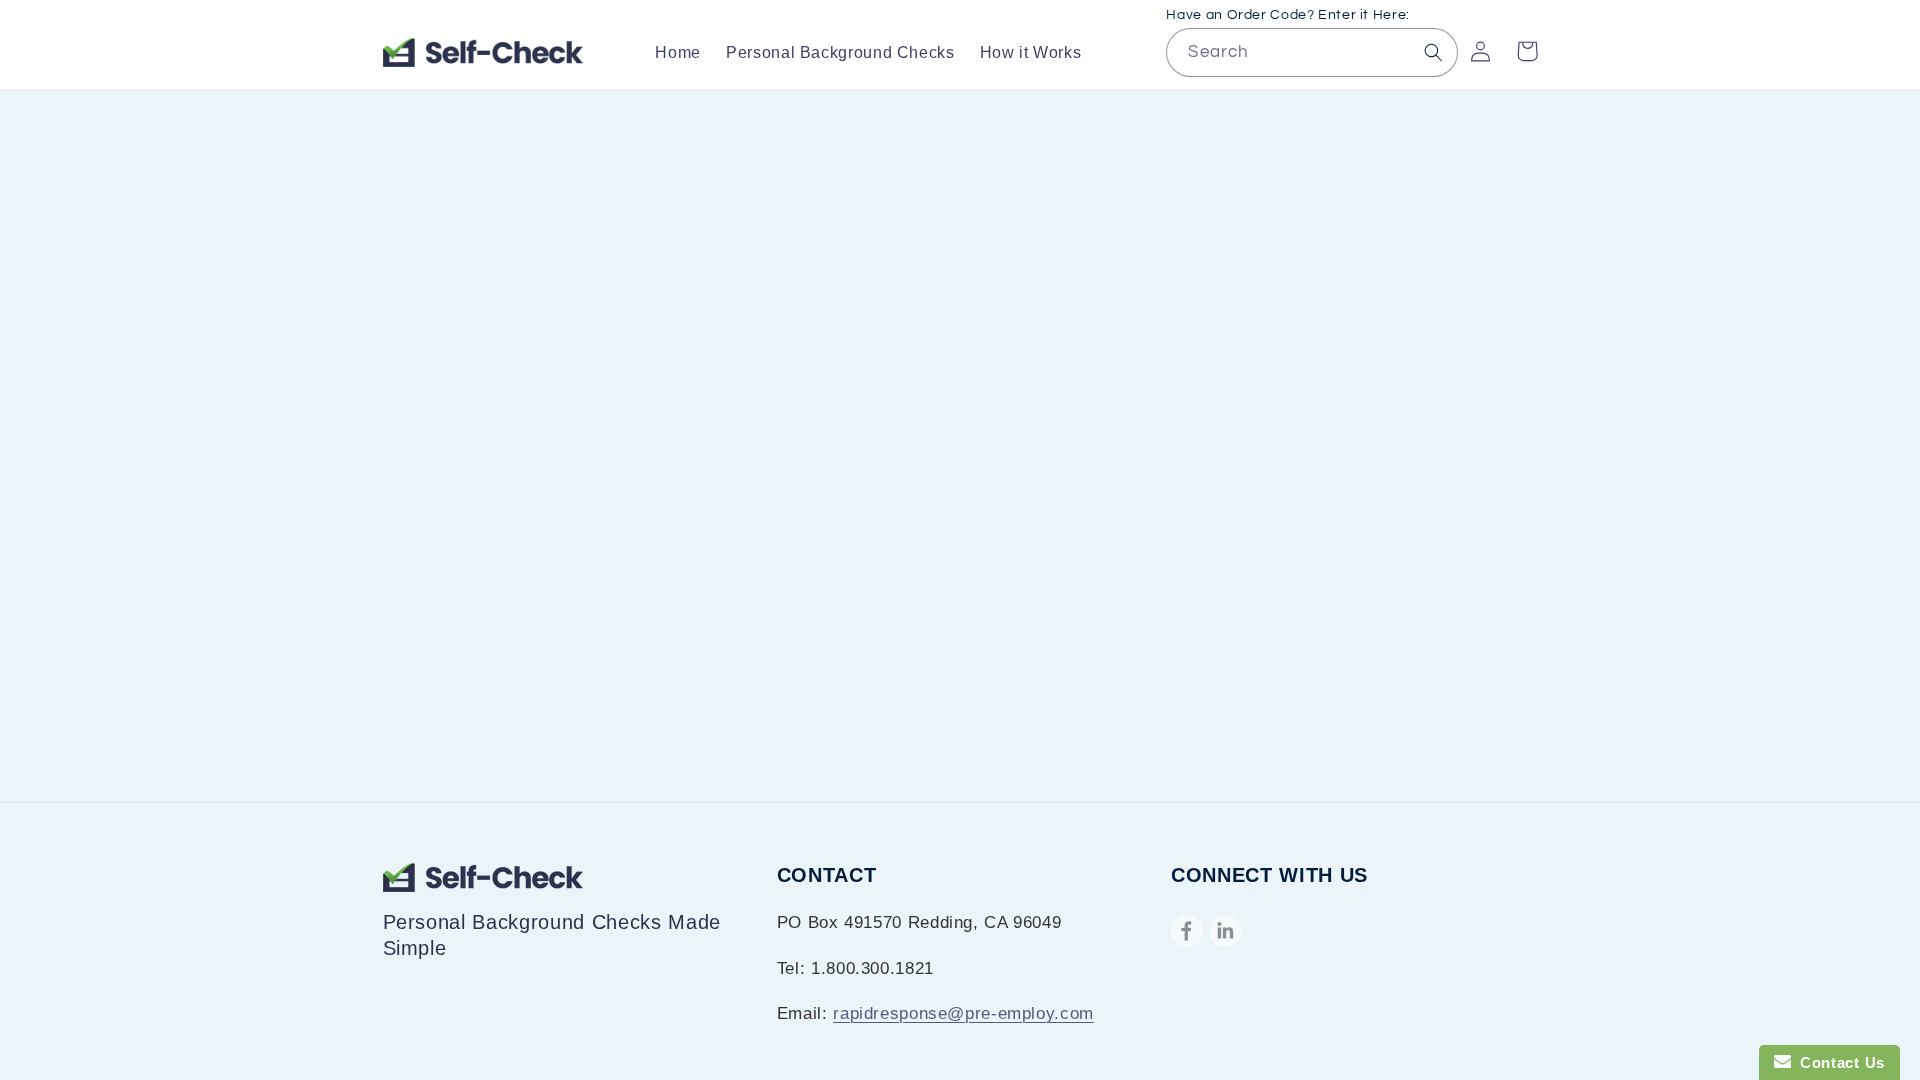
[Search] (1434, 52)
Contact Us (1838, 1062)
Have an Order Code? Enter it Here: (1287, 15)
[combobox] (1311, 52)
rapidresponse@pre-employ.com (963, 1013)
